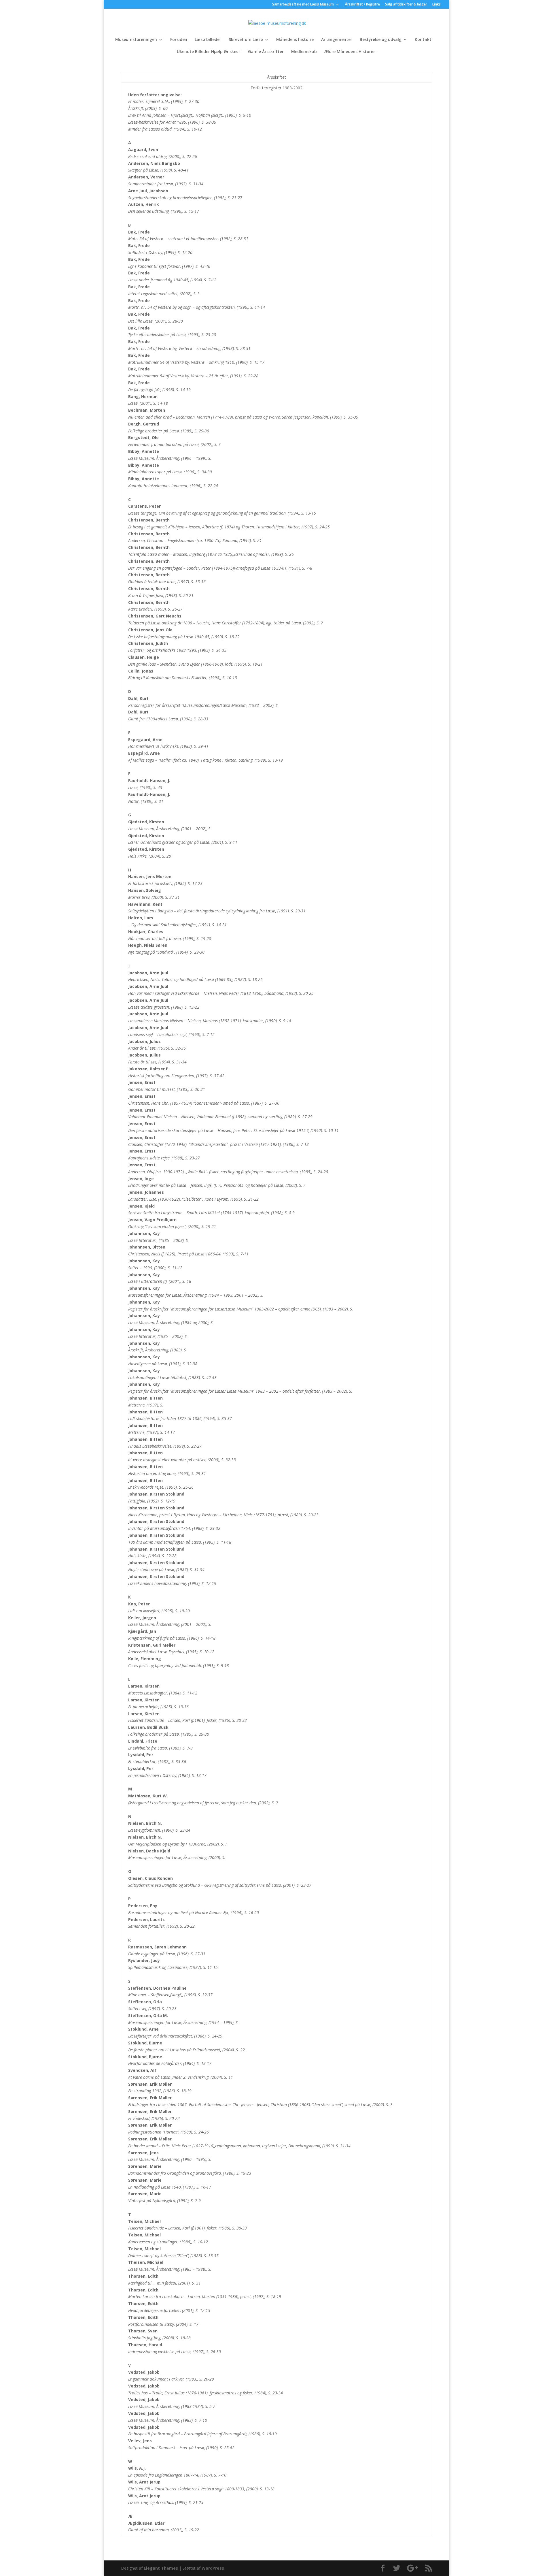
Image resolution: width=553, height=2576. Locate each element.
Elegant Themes (161, 2568)
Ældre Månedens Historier (350, 52)
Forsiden (179, 40)
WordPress (213, 2568)
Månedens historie (295, 40)
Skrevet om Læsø (246, 40)
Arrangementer (337, 40)
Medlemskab (304, 52)
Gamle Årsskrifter (266, 52)
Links (436, 5)
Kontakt (423, 40)
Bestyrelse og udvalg (381, 40)
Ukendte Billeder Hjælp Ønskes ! (209, 52)
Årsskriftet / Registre (362, 5)
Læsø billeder (208, 40)
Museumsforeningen (136, 40)
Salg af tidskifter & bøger (406, 5)
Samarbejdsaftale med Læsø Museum (303, 5)
